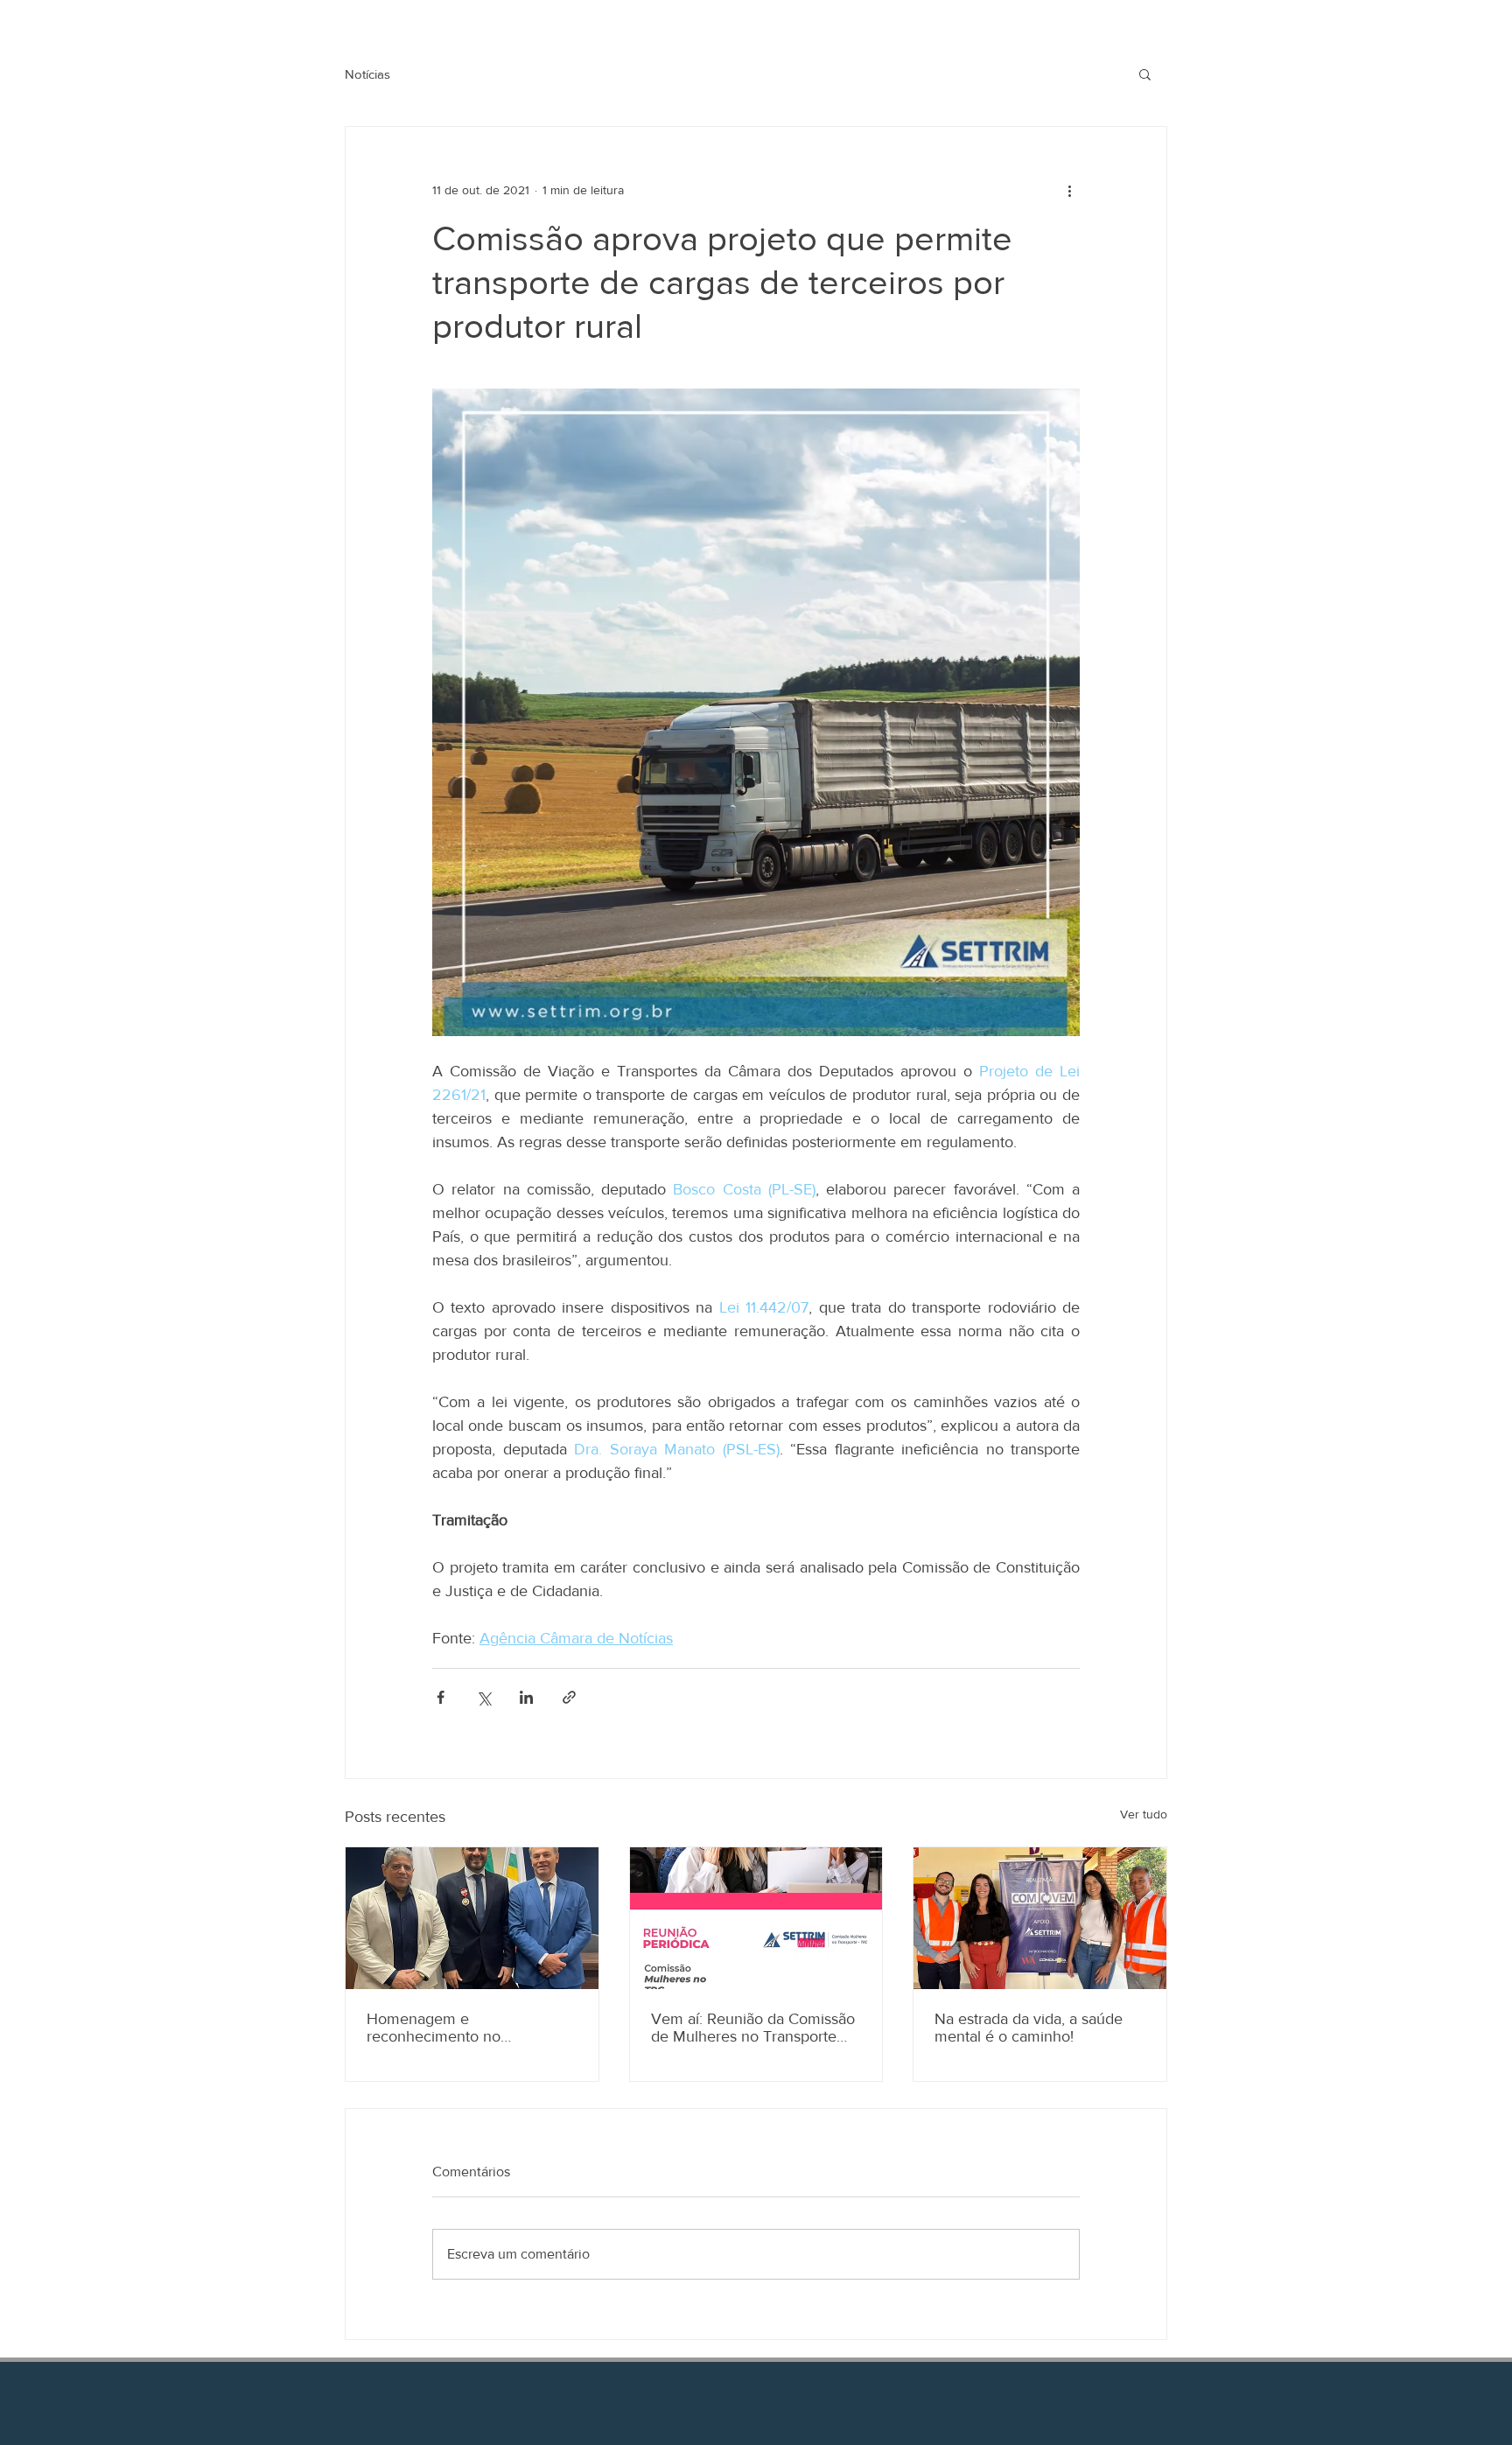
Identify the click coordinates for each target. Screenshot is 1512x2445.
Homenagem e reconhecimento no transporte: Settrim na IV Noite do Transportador (470, 2028)
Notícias (367, 74)
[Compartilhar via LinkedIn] (526, 1697)
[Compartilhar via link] (569, 1697)
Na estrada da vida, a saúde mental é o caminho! (1029, 2028)
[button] (1145, 74)
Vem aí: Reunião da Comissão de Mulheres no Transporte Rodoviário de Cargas (753, 2028)
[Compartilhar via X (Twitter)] (483, 1697)
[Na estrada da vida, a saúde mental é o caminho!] (1040, 1918)
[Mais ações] (1069, 190)
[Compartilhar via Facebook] (441, 1697)
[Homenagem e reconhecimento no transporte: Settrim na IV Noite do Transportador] (472, 1918)
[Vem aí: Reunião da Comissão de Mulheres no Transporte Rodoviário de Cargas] (756, 1918)
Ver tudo (1144, 1814)
